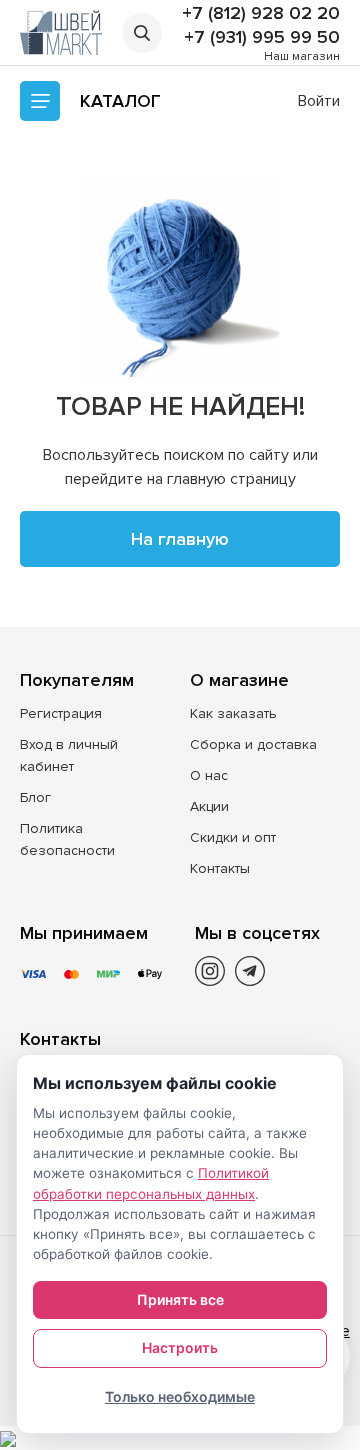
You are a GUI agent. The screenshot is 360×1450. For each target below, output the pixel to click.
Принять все (180, 1299)
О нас (209, 775)
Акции (209, 806)
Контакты (220, 868)
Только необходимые (180, 1396)
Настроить (180, 1347)
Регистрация (61, 713)
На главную (180, 539)
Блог (35, 797)
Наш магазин (302, 56)
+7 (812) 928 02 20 (261, 13)
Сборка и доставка (253, 744)
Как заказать (233, 713)
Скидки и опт (233, 837)
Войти (319, 101)
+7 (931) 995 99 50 (262, 37)
